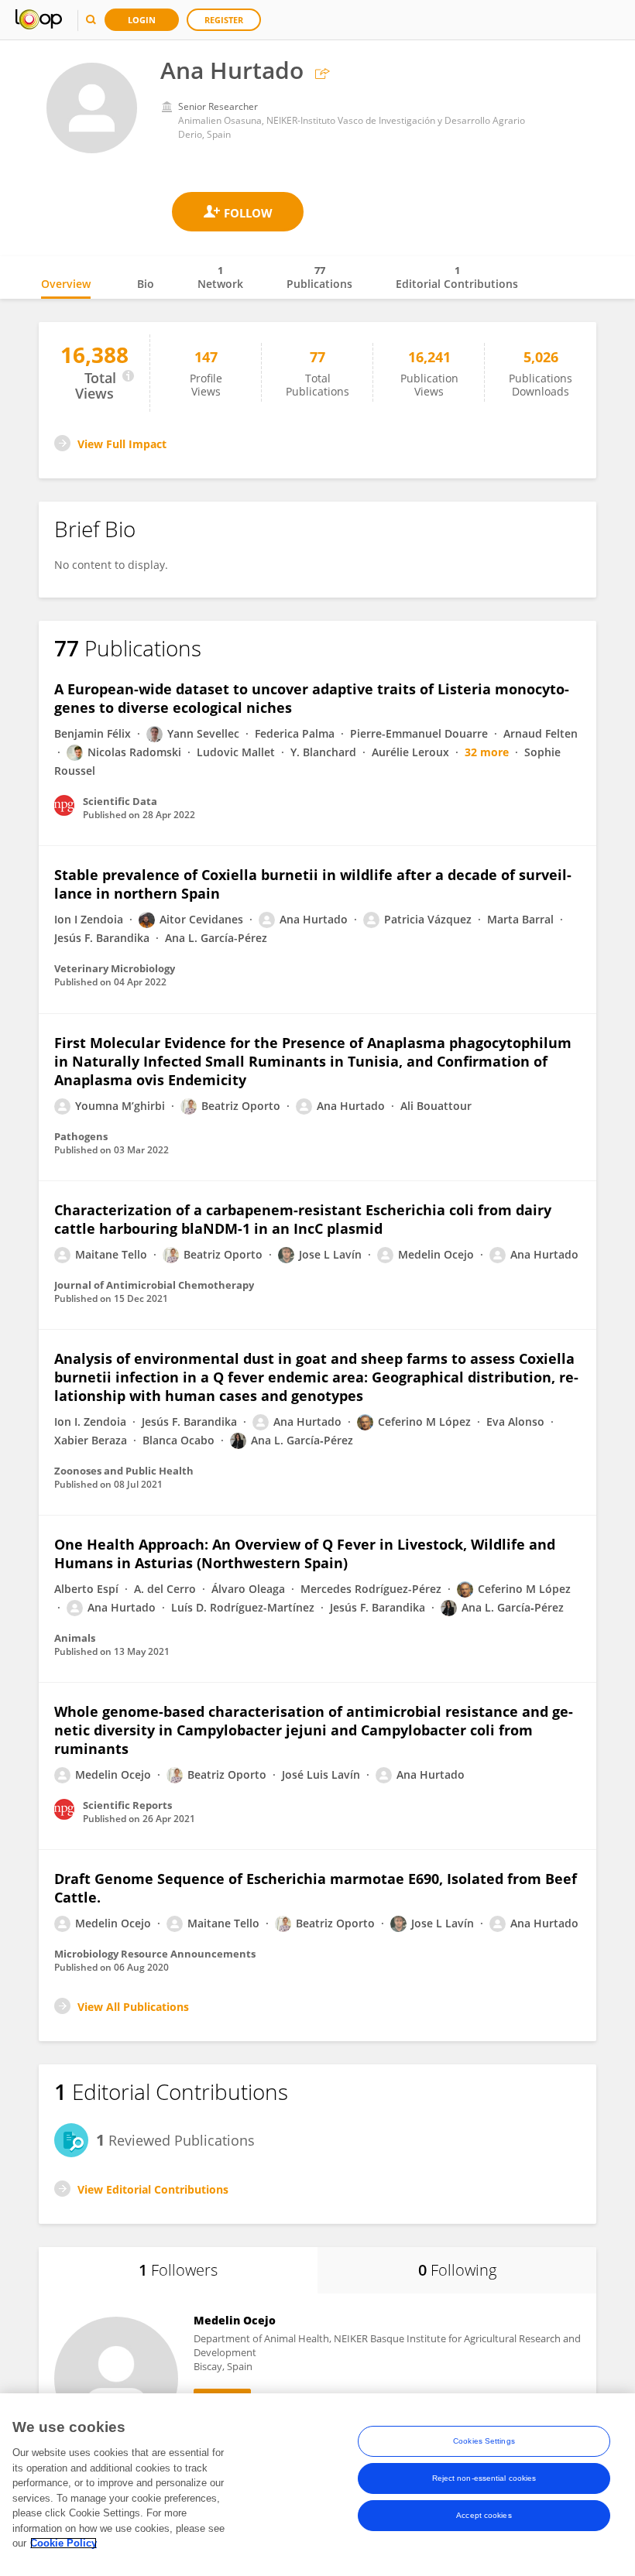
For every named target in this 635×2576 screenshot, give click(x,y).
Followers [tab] (178, 2270)
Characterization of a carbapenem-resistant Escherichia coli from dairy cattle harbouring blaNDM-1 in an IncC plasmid (303, 1219)
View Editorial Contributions (153, 2189)
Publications (319, 277)
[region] (317, 2485)
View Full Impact (122, 444)
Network (220, 277)
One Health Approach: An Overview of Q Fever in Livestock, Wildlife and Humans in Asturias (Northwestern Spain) (305, 1553)
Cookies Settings (484, 2441)
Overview (66, 284)
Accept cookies (484, 2515)
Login (142, 20)
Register (224, 20)
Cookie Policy (63, 2543)
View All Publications (133, 2007)
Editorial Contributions (457, 277)
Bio (146, 284)
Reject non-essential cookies (484, 2478)
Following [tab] (457, 2270)
